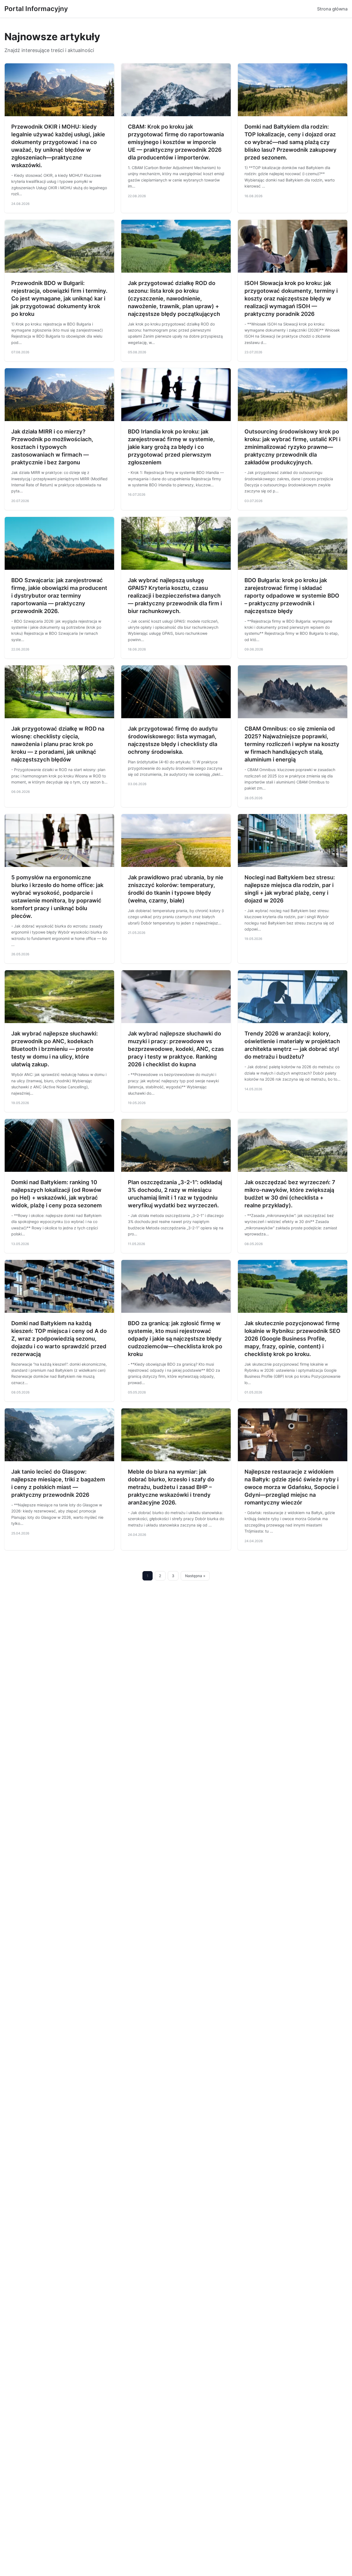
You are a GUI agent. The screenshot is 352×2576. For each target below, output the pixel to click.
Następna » (195, 1576)
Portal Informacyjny (36, 9)
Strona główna (332, 9)
